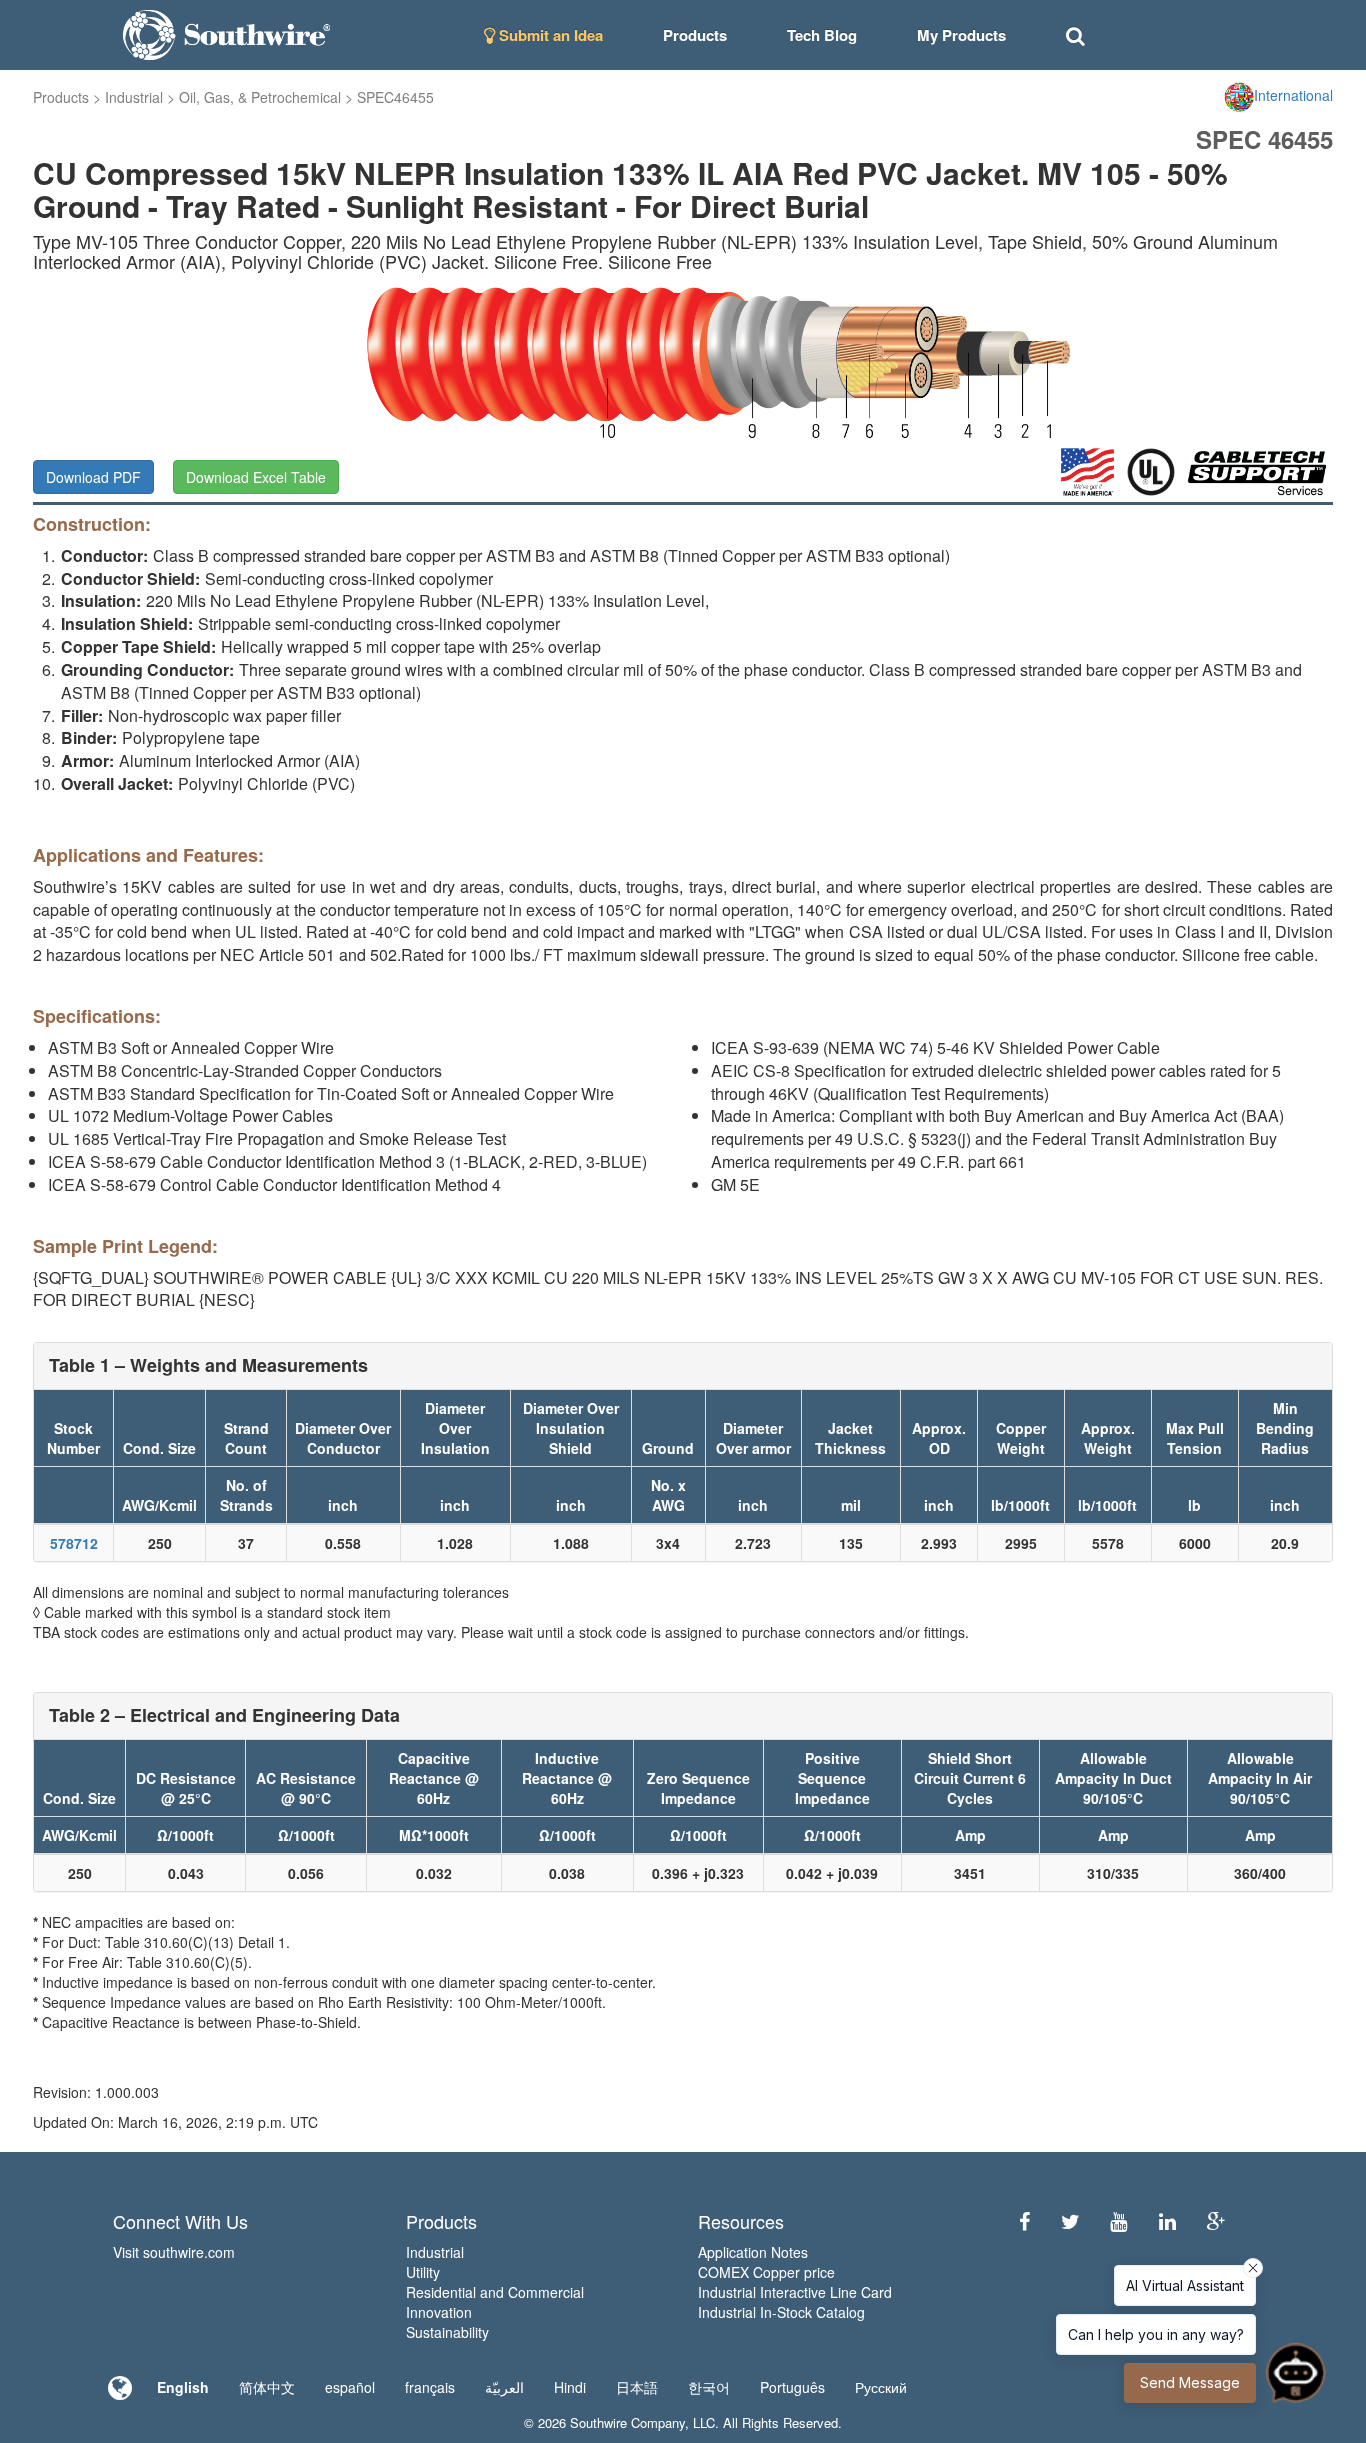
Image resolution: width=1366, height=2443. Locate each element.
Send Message (1190, 2382)
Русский (881, 2387)
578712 (74, 1543)
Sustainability (447, 2332)
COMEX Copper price (766, 2272)
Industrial (134, 97)
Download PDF (93, 477)
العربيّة (504, 2387)
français (430, 2387)
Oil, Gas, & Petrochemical (260, 97)
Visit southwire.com (174, 2252)
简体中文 (267, 2387)
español (350, 2387)
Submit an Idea (549, 35)
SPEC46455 (395, 97)
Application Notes (753, 2252)
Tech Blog (822, 35)
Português (792, 2387)
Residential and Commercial (495, 2292)
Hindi (570, 2387)
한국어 (709, 2387)
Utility (423, 2272)
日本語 (637, 2387)
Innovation (439, 2312)
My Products (961, 35)
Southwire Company (627, 2422)
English (183, 2387)
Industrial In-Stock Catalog (781, 2312)
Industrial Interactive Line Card (795, 2292)
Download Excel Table (256, 477)
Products (61, 97)
